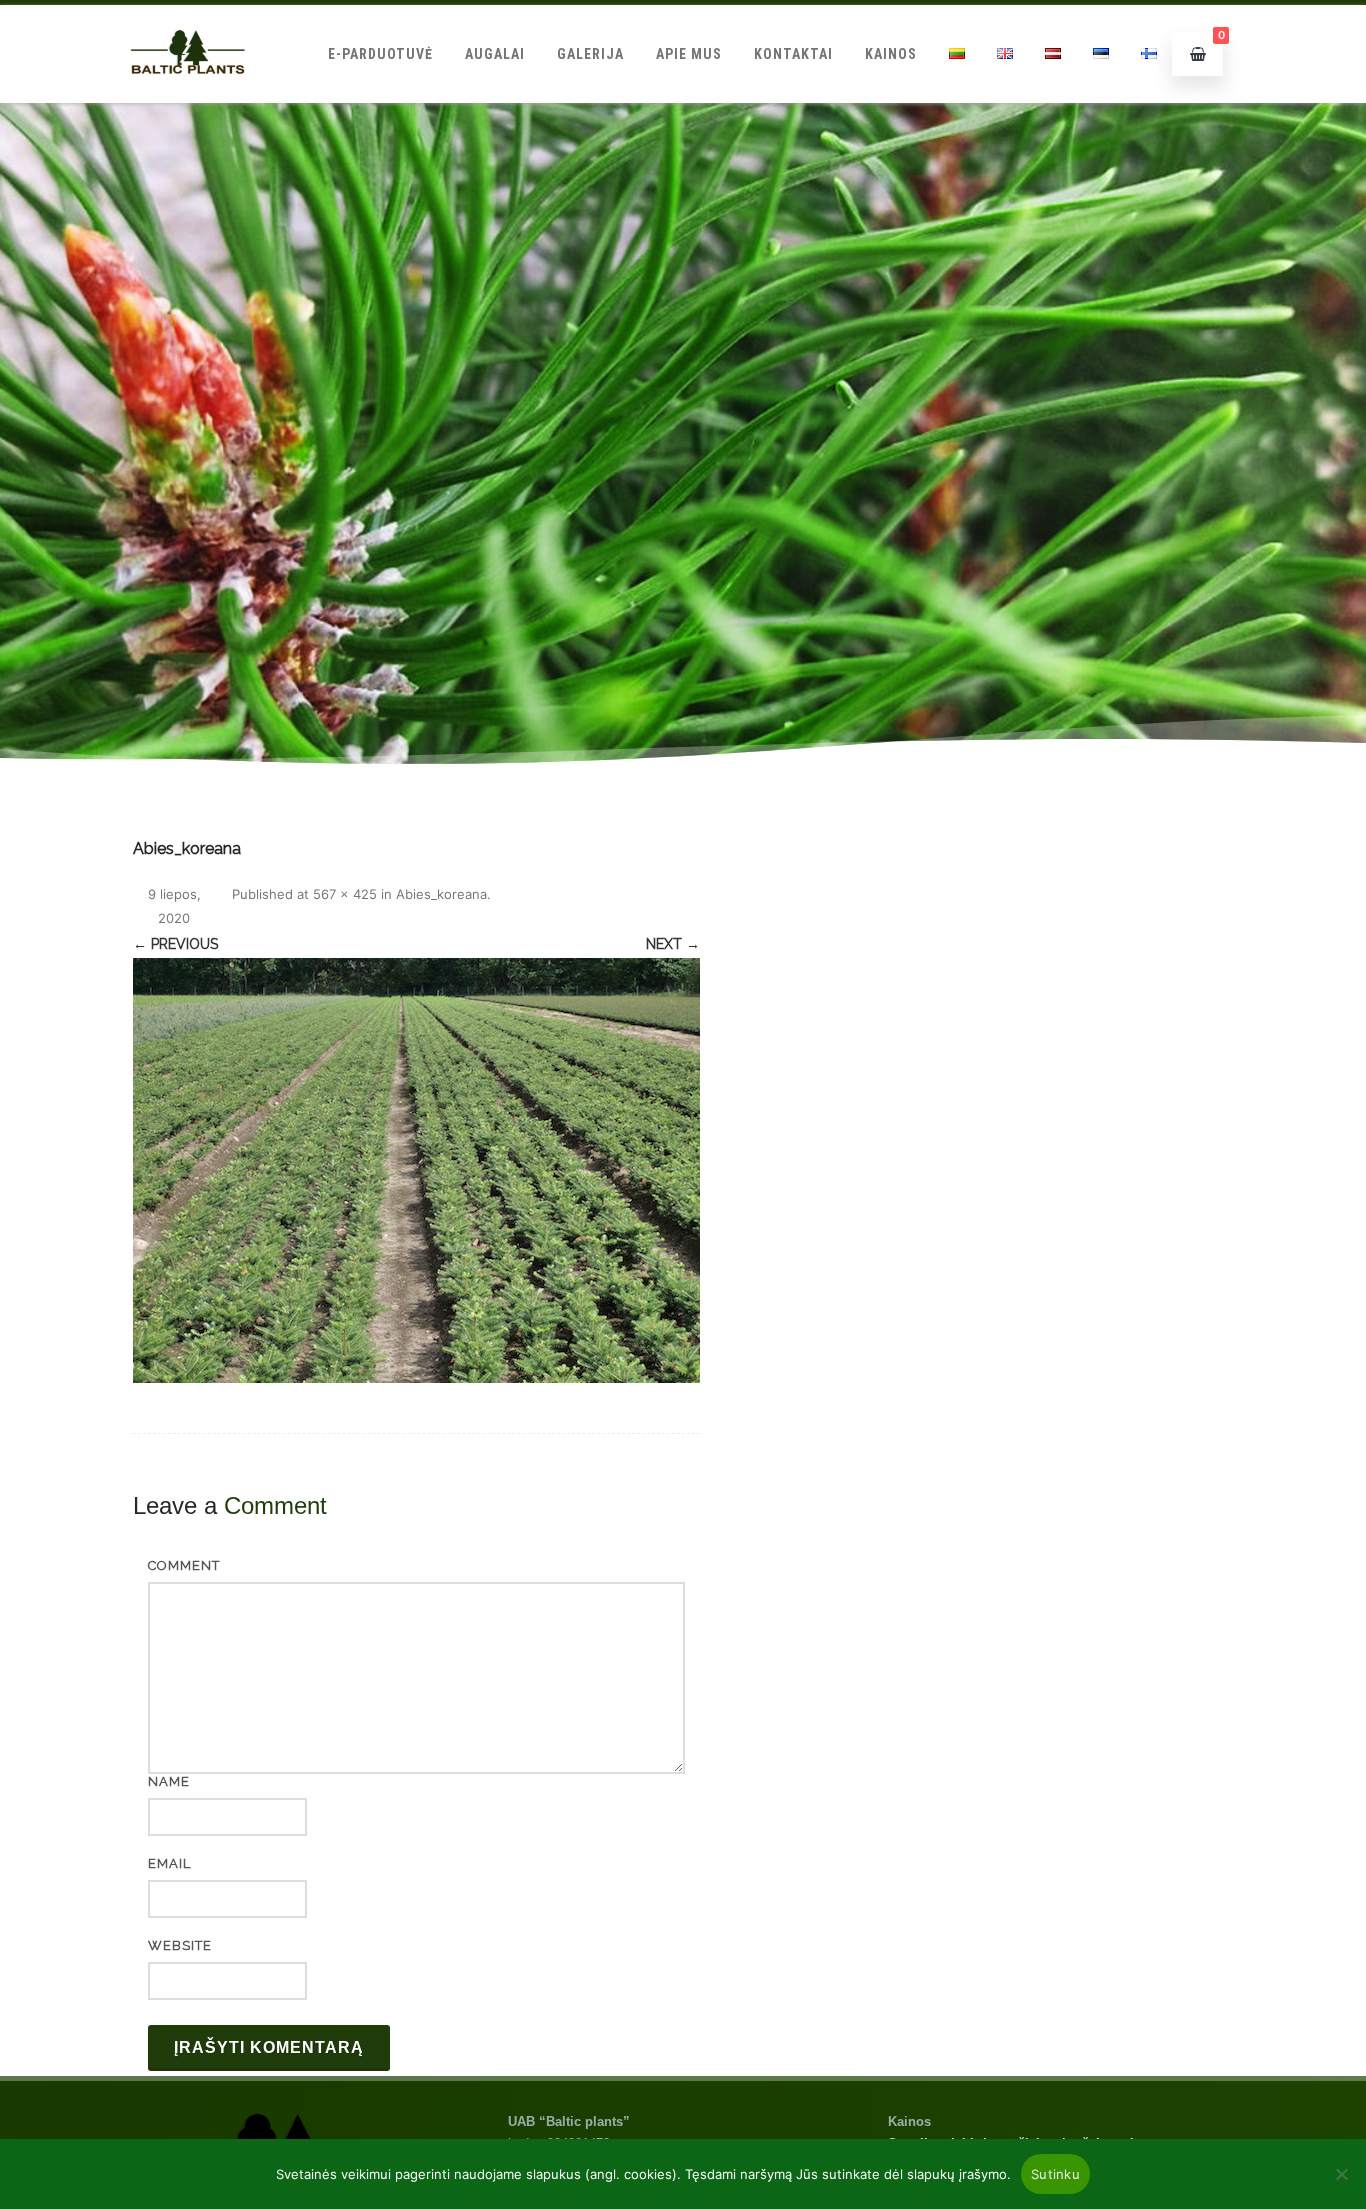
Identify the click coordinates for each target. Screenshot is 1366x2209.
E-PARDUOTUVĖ (380, 54)
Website (180, 1945)
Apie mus (689, 54)
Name (169, 1781)
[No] (1341, 2174)
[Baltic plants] (188, 95)
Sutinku (1055, 2174)
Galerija (590, 54)
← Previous (175, 944)
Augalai (495, 54)
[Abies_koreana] (416, 1170)
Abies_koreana (441, 894)
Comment (184, 1565)
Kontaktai (793, 54)
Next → (673, 944)
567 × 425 (345, 894)
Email (169, 1863)
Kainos (891, 54)
